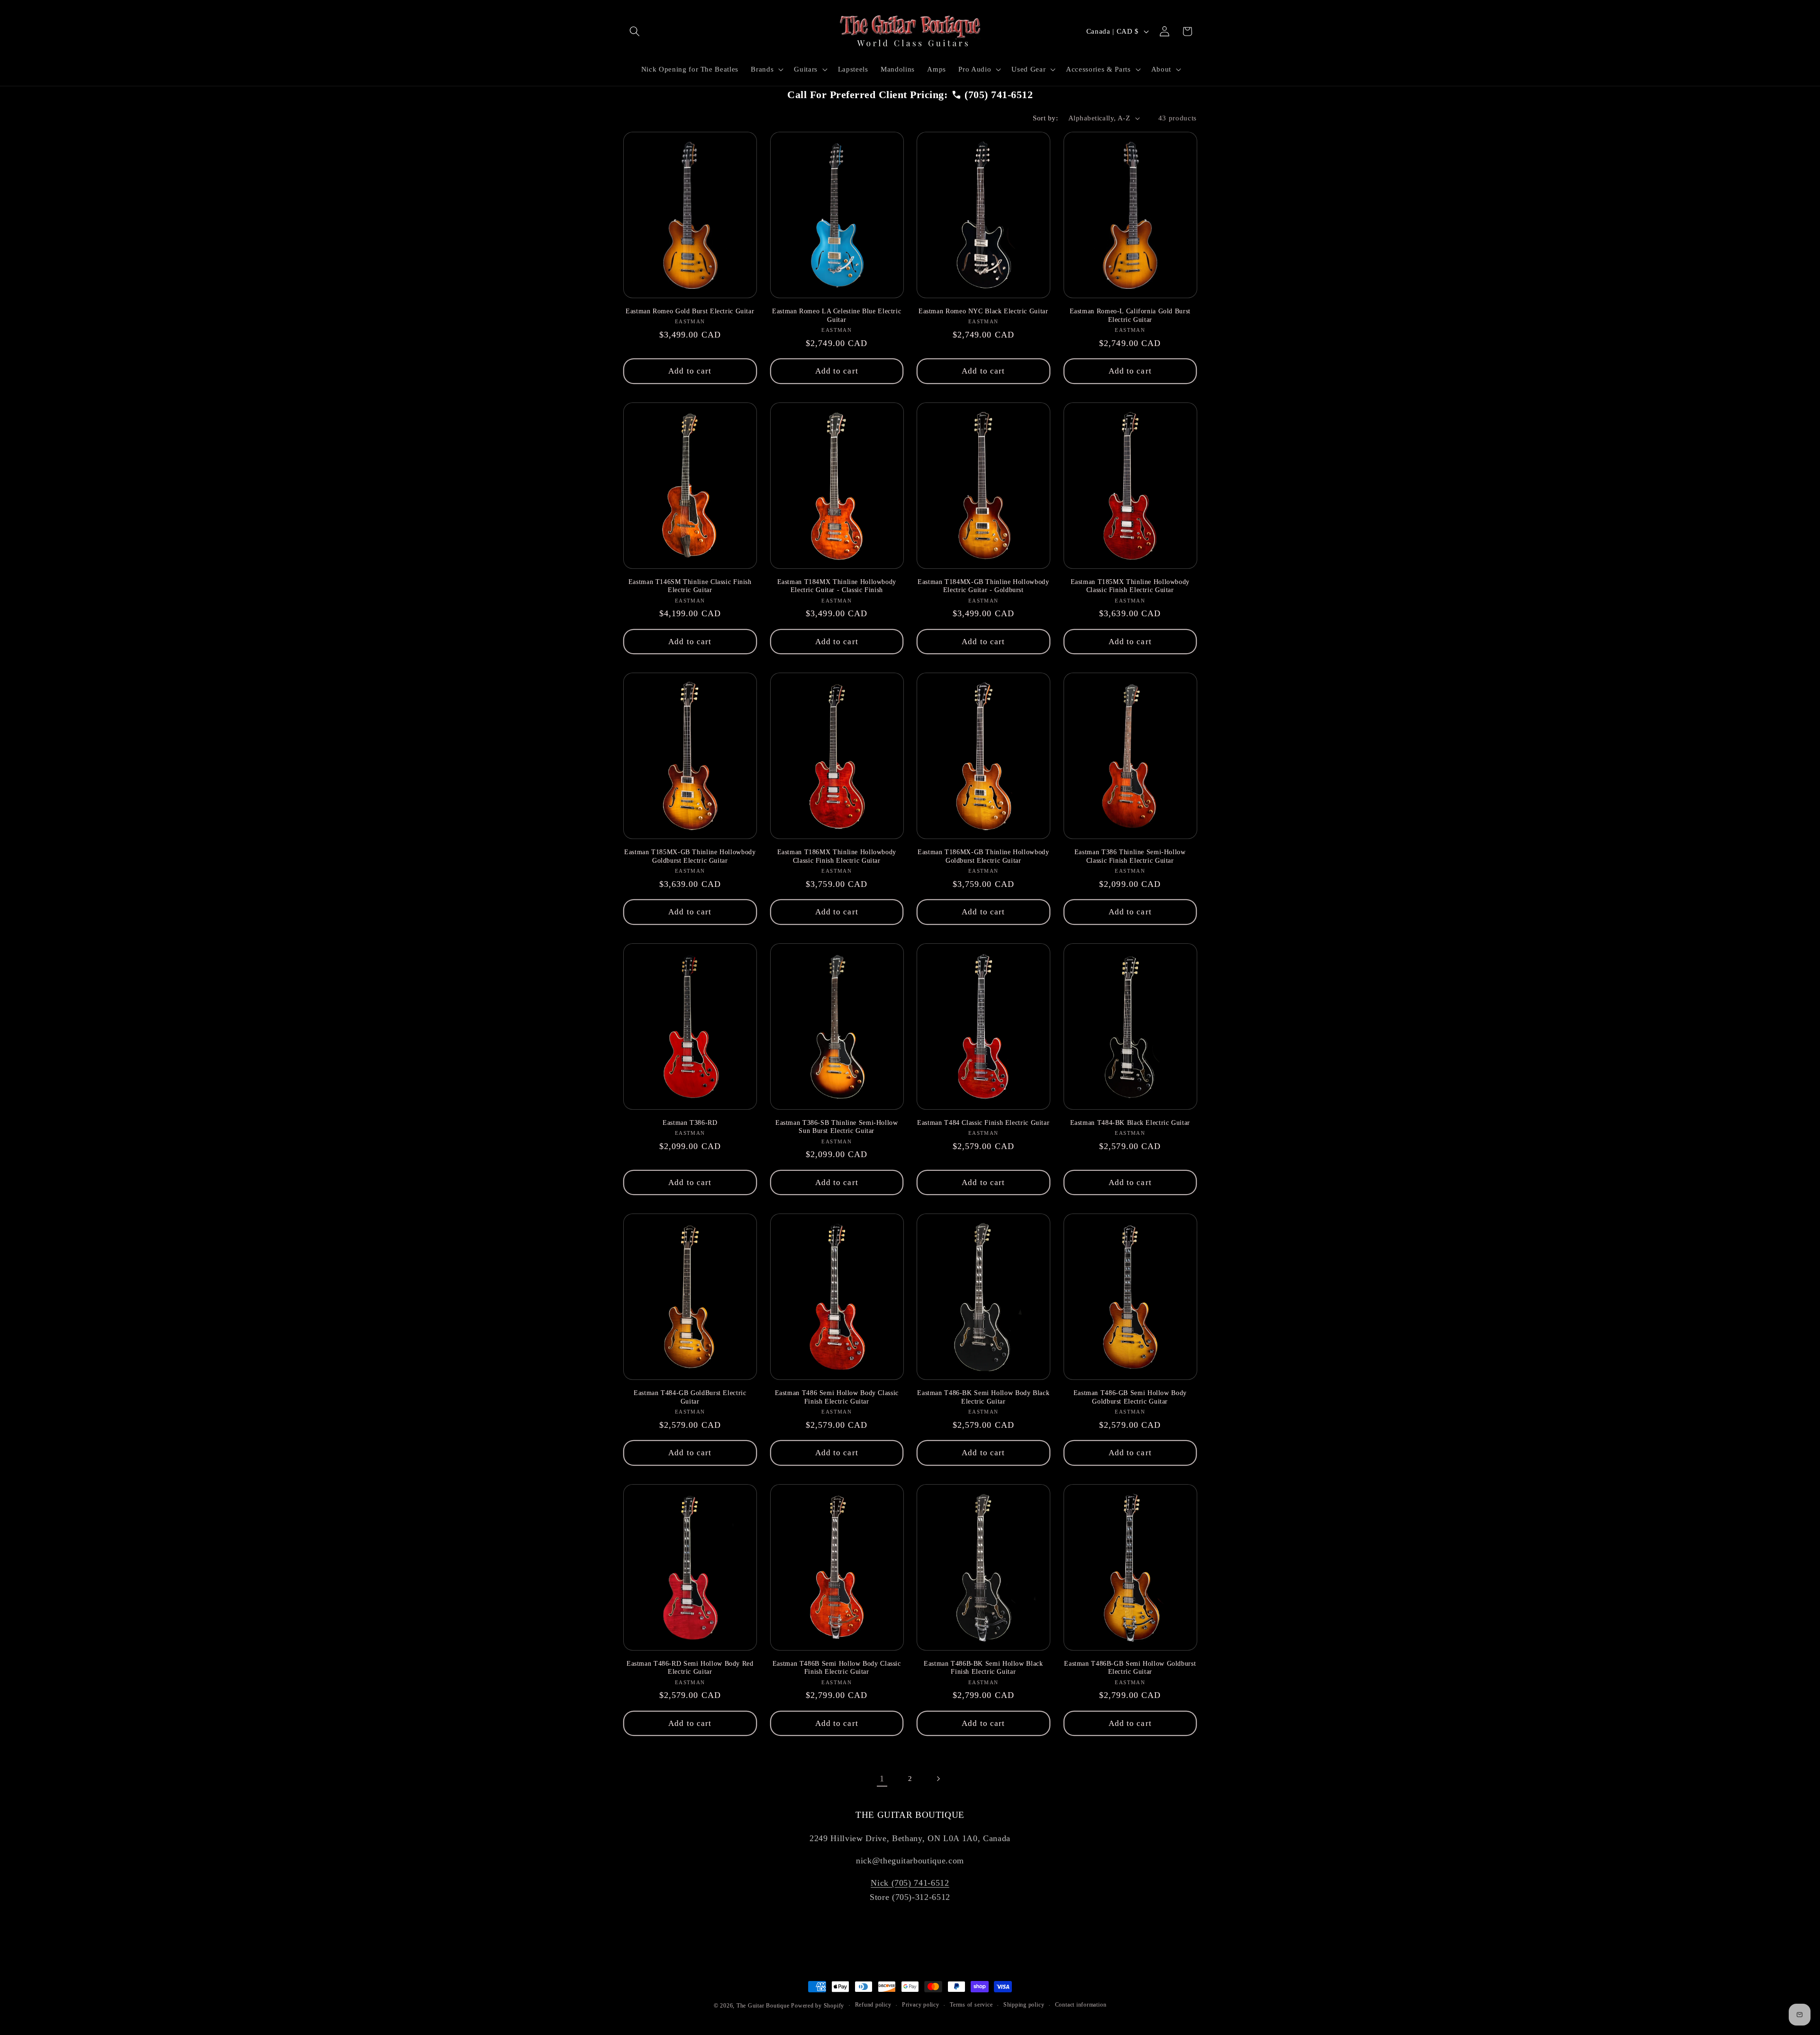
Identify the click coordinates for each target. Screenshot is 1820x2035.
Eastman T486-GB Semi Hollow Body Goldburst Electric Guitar (1130, 1397)
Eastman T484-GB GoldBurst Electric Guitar (690, 1397)
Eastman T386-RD (690, 1123)
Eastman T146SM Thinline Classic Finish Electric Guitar (690, 586)
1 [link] (882, 1779)
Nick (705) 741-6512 (910, 1883)
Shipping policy (1024, 2005)
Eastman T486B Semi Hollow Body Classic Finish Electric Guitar (837, 1668)
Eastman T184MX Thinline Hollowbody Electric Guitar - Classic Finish (837, 586)
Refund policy (873, 2005)
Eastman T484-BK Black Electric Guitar (1130, 1123)
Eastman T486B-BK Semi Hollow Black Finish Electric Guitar (983, 1668)
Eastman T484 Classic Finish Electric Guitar (983, 1123)
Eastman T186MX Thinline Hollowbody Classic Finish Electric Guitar (837, 856)
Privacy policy (921, 2005)
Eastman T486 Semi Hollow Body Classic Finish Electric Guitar (837, 1397)
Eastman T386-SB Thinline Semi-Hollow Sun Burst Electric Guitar (837, 1127)
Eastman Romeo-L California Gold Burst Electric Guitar (1130, 315)
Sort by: (1045, 118)
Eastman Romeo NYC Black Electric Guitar (983, 311)
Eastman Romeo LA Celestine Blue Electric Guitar (837, 315)
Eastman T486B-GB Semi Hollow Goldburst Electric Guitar (1130, 1668)
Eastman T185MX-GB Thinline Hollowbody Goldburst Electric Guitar (690, 856)
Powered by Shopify (818, 2006)
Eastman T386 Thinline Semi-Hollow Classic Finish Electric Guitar (1130, 856)
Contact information (1081, 2005)
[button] (635, 31)
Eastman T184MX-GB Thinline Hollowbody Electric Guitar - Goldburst (983, 586)
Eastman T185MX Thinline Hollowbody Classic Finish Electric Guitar (1130, 586)
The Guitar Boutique (763, 2006)
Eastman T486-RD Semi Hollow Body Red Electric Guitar (690, 1668)
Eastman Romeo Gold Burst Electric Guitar (690, 311)
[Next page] (938, 1779)
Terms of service (971, 2005)
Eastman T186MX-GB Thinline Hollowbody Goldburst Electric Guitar (983, 856)
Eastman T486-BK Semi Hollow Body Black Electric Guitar (983, 1397)
